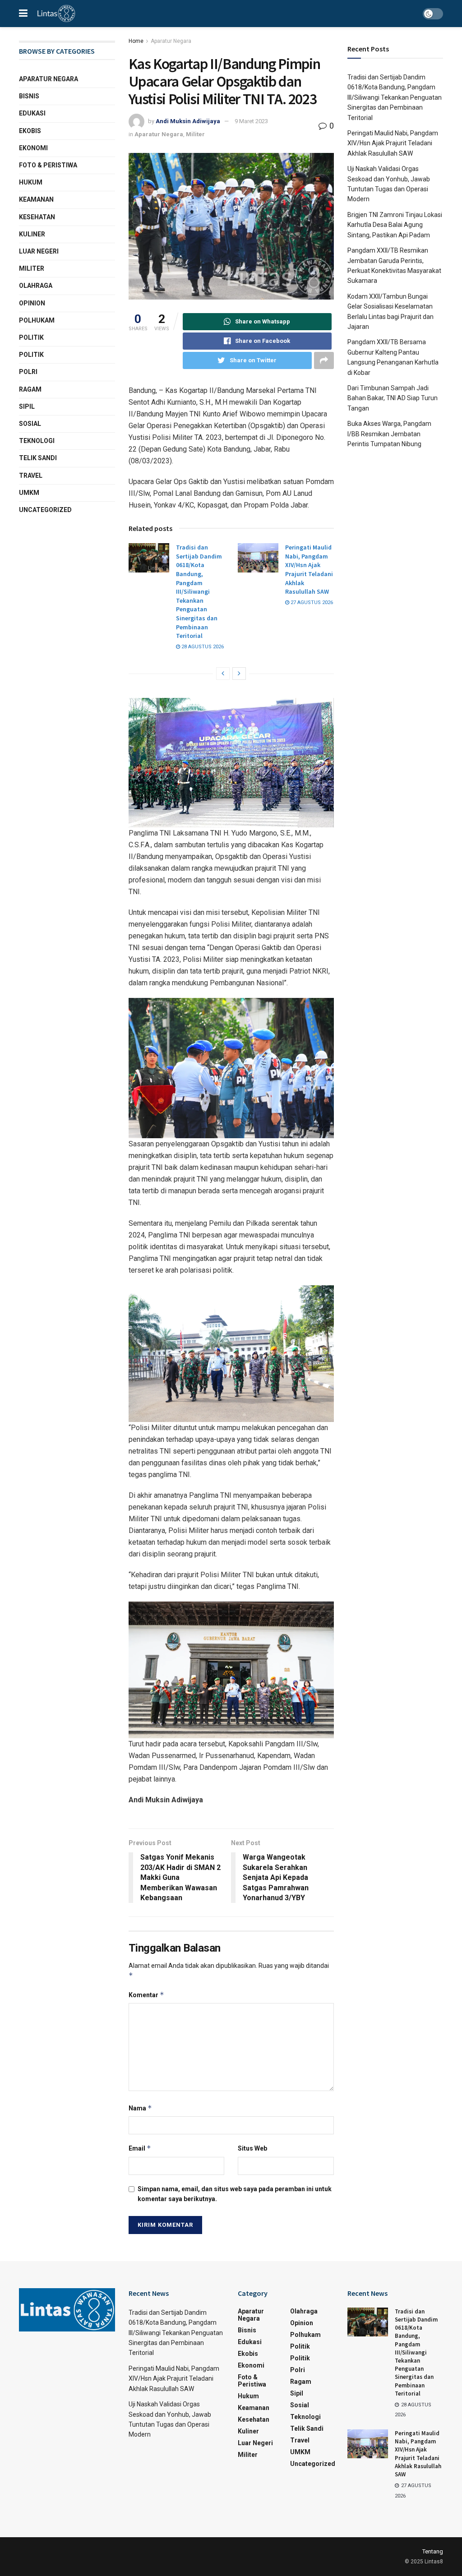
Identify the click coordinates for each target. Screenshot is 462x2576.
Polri (28, 372)
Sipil (27, 406)
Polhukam (37, 320)
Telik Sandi (38, 458)
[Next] (239, 674)
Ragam (30, 389)
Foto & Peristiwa (48, 165)
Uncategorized (45, 510)
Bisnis (29, 96)
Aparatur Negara (171, 41)
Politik (31, 337)
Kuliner (32, 234)
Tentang (433, 2551)
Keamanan (36, 199)
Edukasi (32, 113)
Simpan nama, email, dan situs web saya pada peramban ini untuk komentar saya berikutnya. (235, 2194)
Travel (31, 475)
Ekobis (30, 131)
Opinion (32, 303)
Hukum (31, 182)
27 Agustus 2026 (311, 602)
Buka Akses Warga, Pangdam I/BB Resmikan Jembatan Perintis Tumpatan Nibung (389, 434)
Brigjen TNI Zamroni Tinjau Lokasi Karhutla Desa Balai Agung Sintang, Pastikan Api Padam (395, 225)
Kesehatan (37, 217)
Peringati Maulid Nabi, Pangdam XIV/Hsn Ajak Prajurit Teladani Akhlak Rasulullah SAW (309, 569)
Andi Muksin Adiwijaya (188, 121)
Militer (195, 134)
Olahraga (36, 286)
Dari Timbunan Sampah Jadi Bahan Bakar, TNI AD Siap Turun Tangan (393, 398)
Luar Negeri (39, 251)
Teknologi (37, 441)
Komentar (146, 1995)
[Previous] (223, 674)
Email (140, 2148)
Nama (140, 2108)
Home (136, 41)
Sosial (30, 424)
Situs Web (252, 2148)
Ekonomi (33, 148)
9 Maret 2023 (251, 121)
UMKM (29, 493)
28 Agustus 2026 (202, 647)
